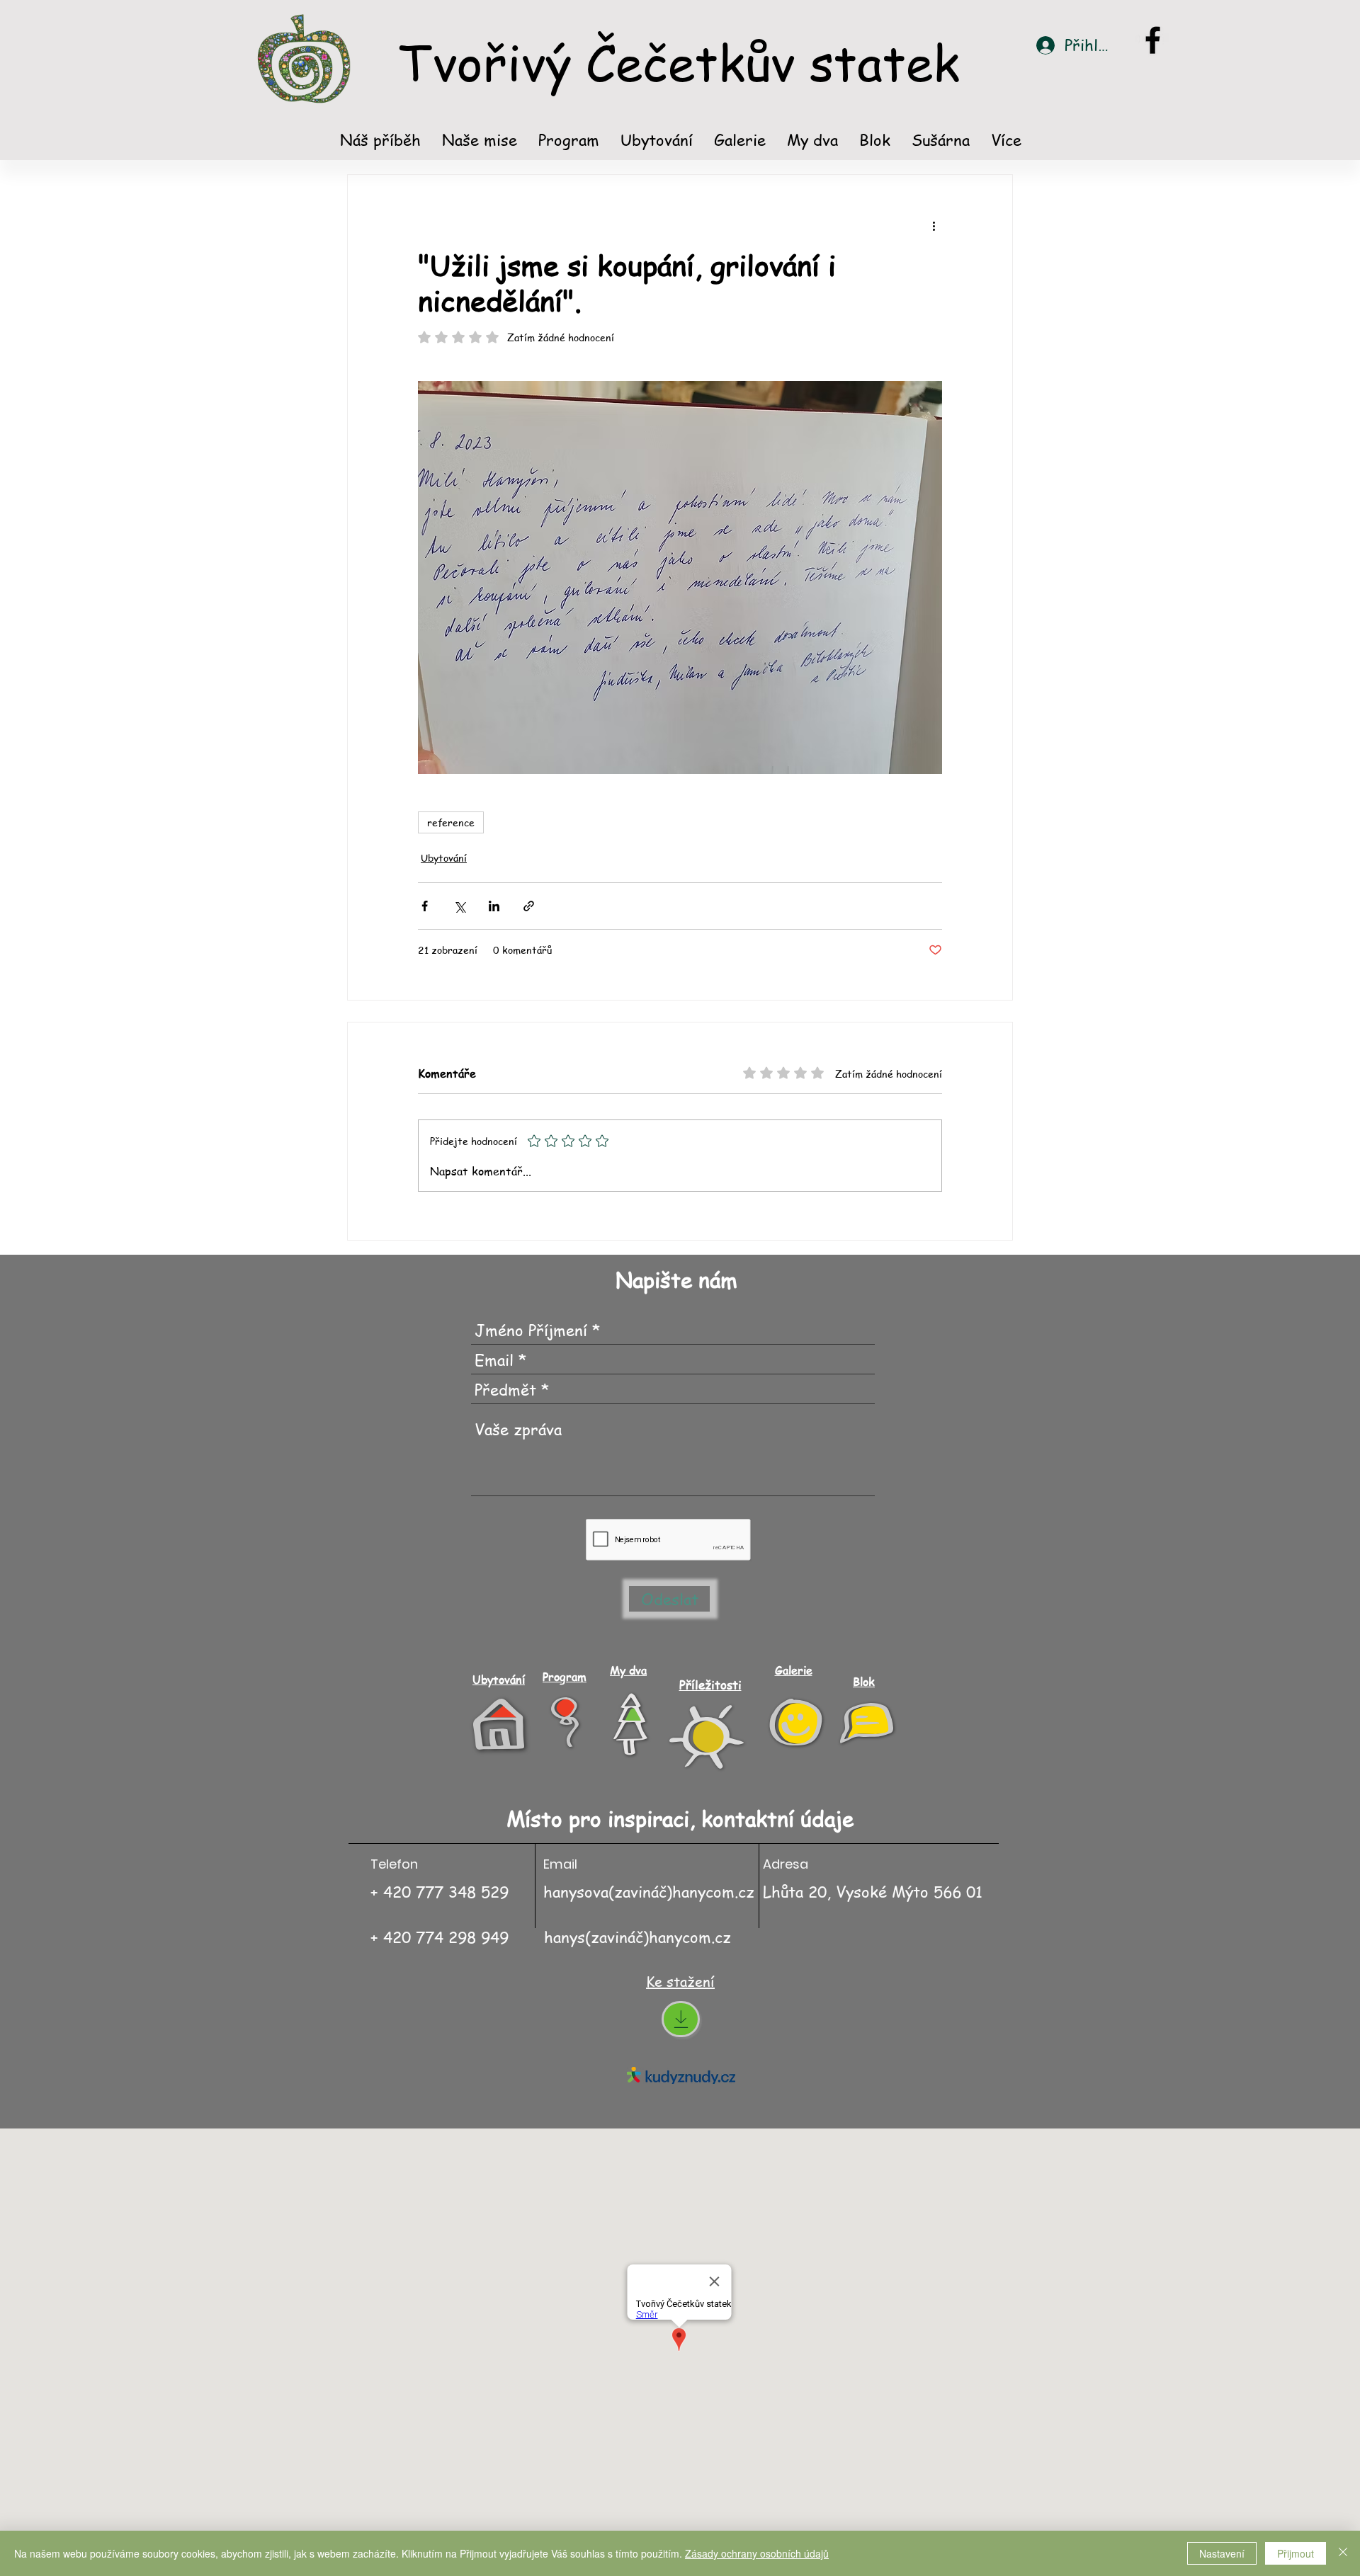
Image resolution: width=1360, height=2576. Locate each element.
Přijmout (1296, 2553)
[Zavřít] (1343, 2553)
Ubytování (444, 857)
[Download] (681, 2019)
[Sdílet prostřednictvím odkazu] (529, 906)
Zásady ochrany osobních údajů (757, 2553)
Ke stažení (680, 1982)
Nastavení (1222, 2553)
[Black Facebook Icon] (1153, 40)
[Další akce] (934, 226)
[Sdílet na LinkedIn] (494, 906)
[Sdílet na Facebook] (425, 906)
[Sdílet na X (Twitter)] (459, 906)
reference (451, 822)
